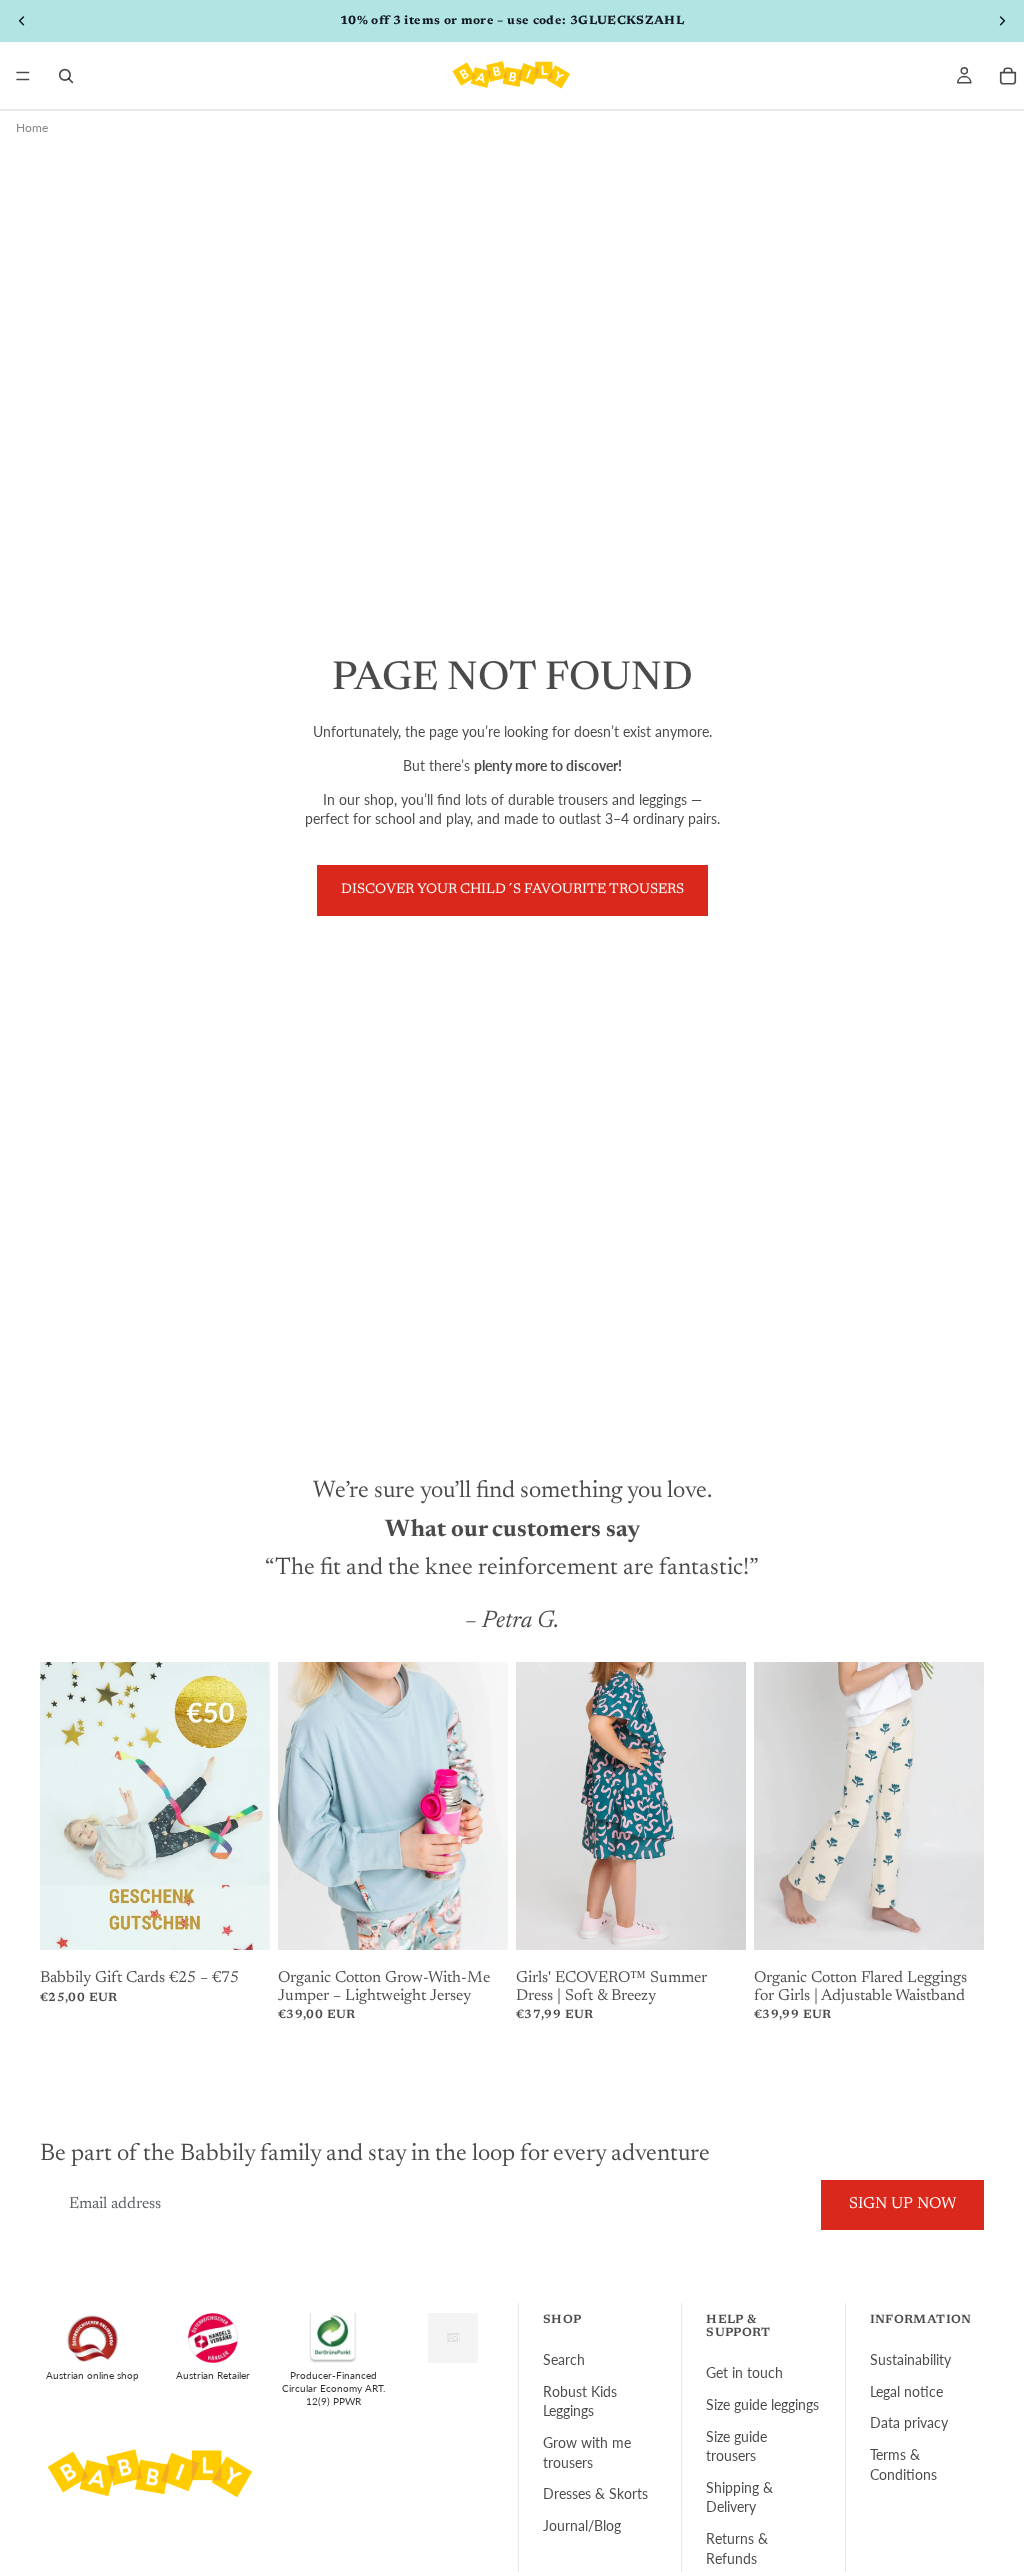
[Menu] (23, 76)
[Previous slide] (62, 1806)
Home (32, 127)
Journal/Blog (582, 2525)
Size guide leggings (762, 2404)
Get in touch (744, 2372)
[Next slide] (248, 1806)
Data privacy (909, 2422)
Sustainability (910, 2359)
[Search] (66, 76)
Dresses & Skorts (595, 2493)
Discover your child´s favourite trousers (512, 890)
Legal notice (906, 2391)
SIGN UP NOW (902, 2204)
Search (564, 2359)
